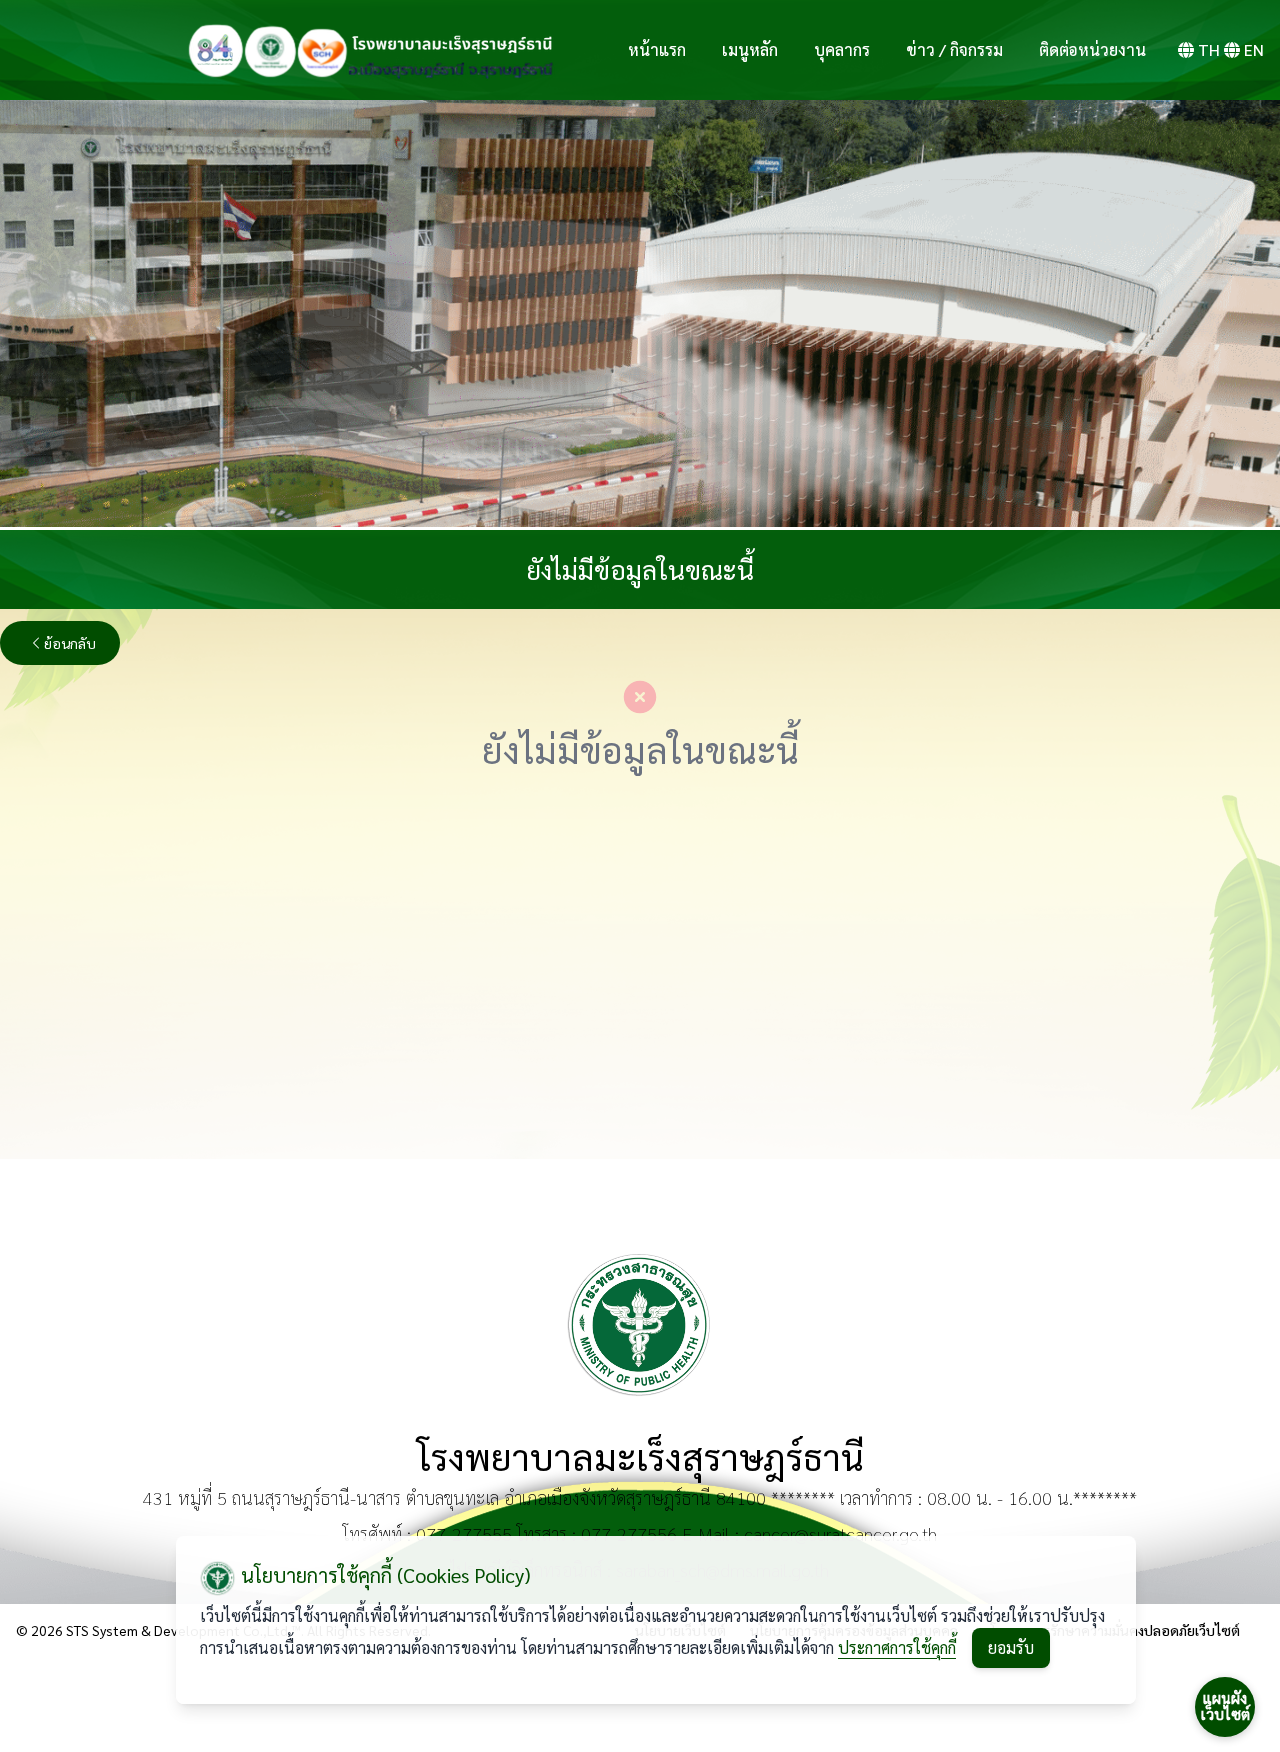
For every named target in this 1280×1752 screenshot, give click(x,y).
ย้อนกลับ (70, 643)
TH (1209, 49)
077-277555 (464, 1533)
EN (1254, 49)
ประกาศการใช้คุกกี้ (897, 1647)
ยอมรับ (1011, 1647)
